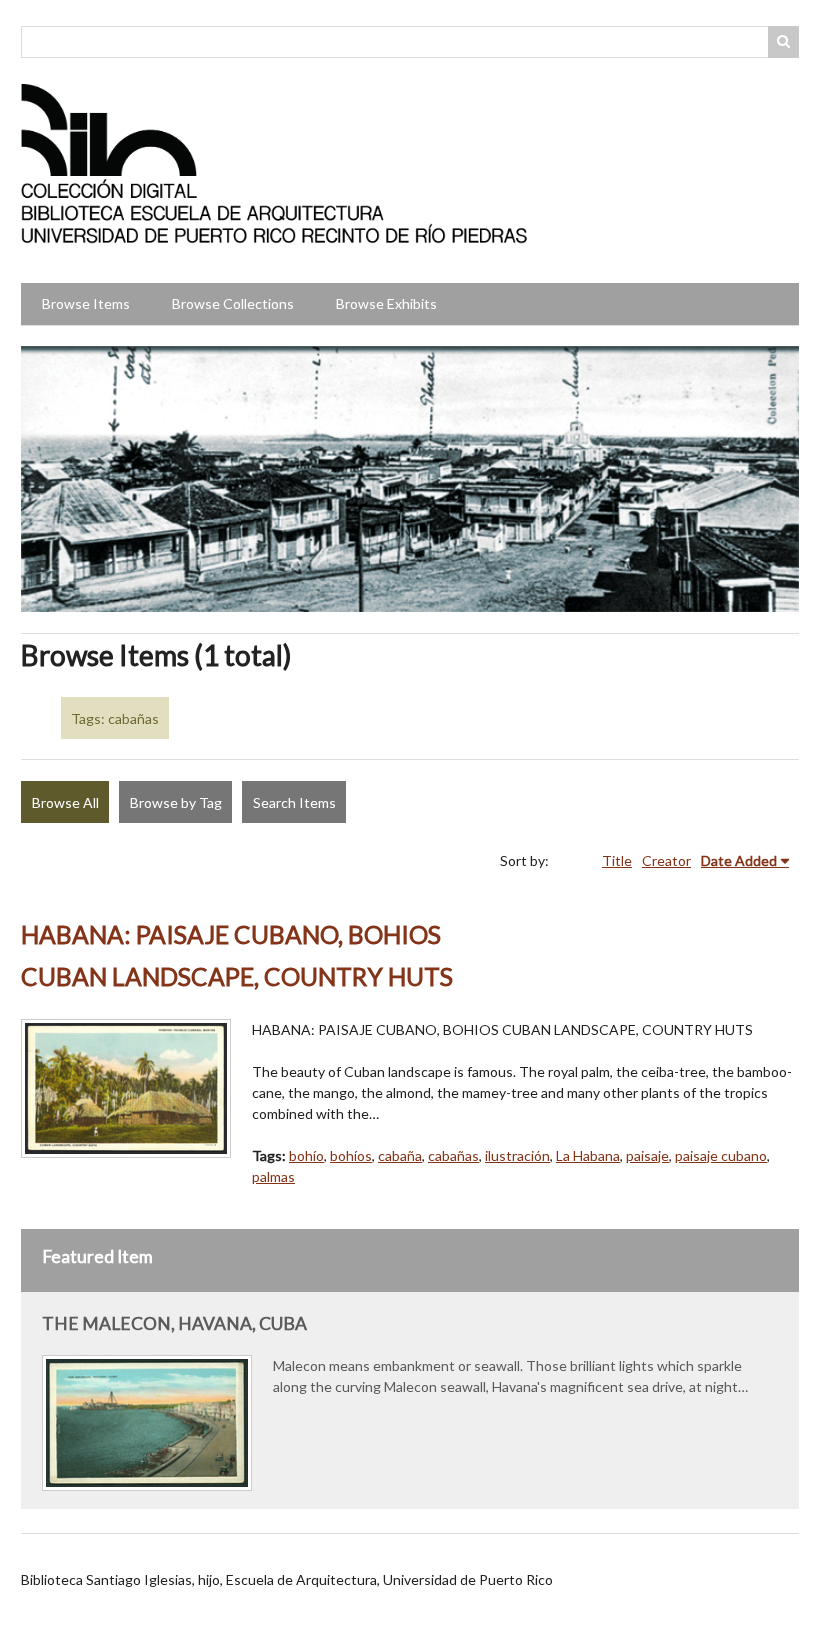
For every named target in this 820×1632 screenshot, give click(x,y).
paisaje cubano (721, 1155)
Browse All (65, 802)
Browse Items (86, 303)
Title (617, 860)
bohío (306, 1155)
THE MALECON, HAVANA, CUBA (174, 1323)
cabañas (453, 1155)
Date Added (739, 860)
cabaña (400, 1155)
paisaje (647, 1155)
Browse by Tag (176, 802)
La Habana (588, 1155)
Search (784, 42)
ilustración (517, 1155)
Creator (666, 860)
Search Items (294, 802)
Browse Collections (233, 303)
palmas (273, 1176)
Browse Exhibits (386, 303)
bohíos (351, 1155)
